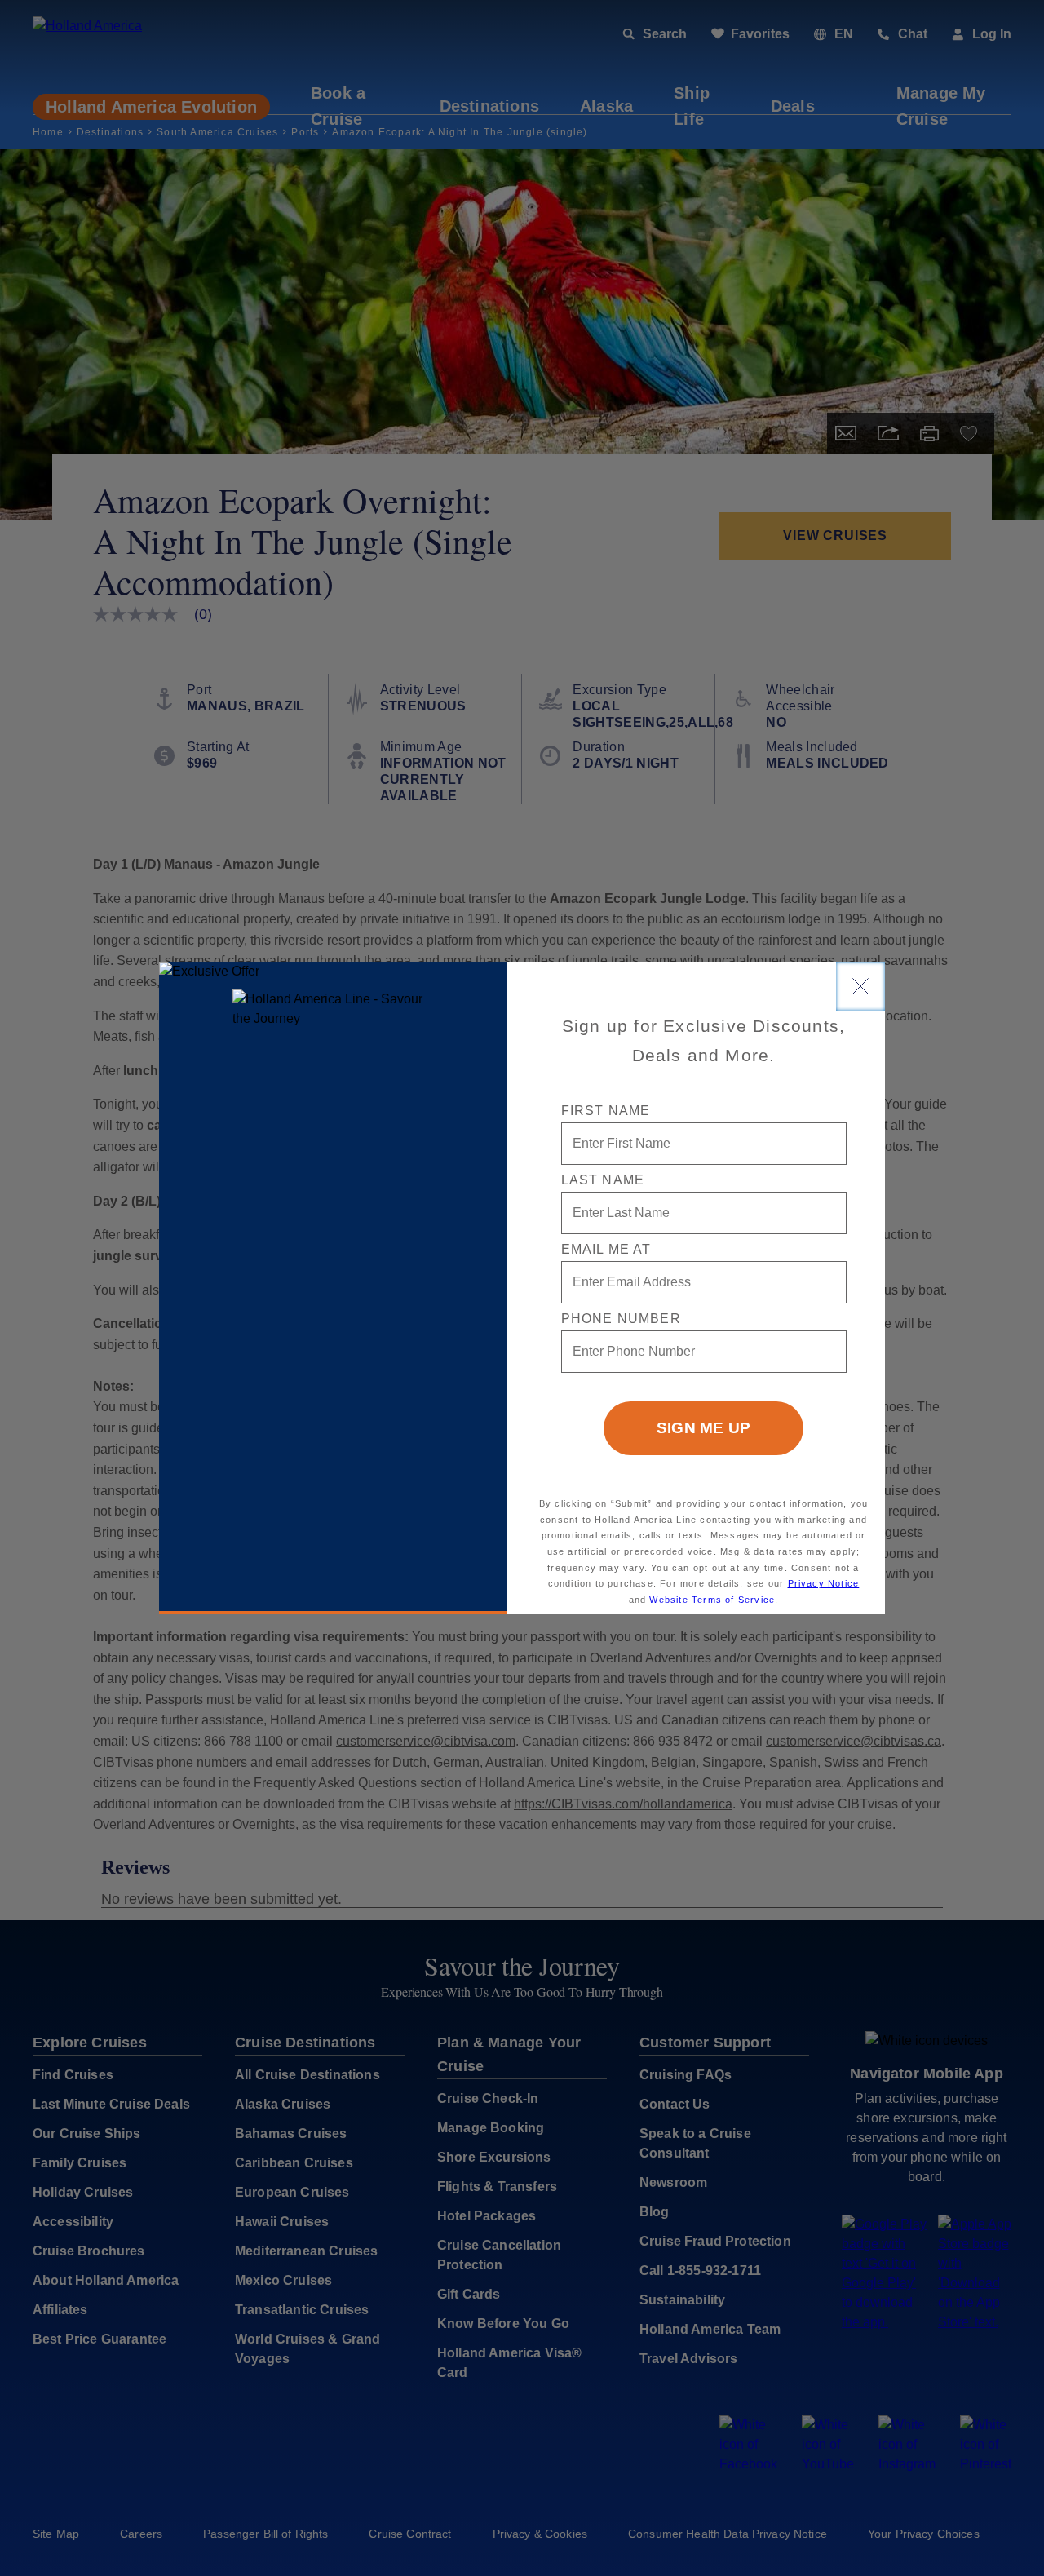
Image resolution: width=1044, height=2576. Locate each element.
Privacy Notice (824, 1583)
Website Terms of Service (712, 1600)
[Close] (860, 986)
